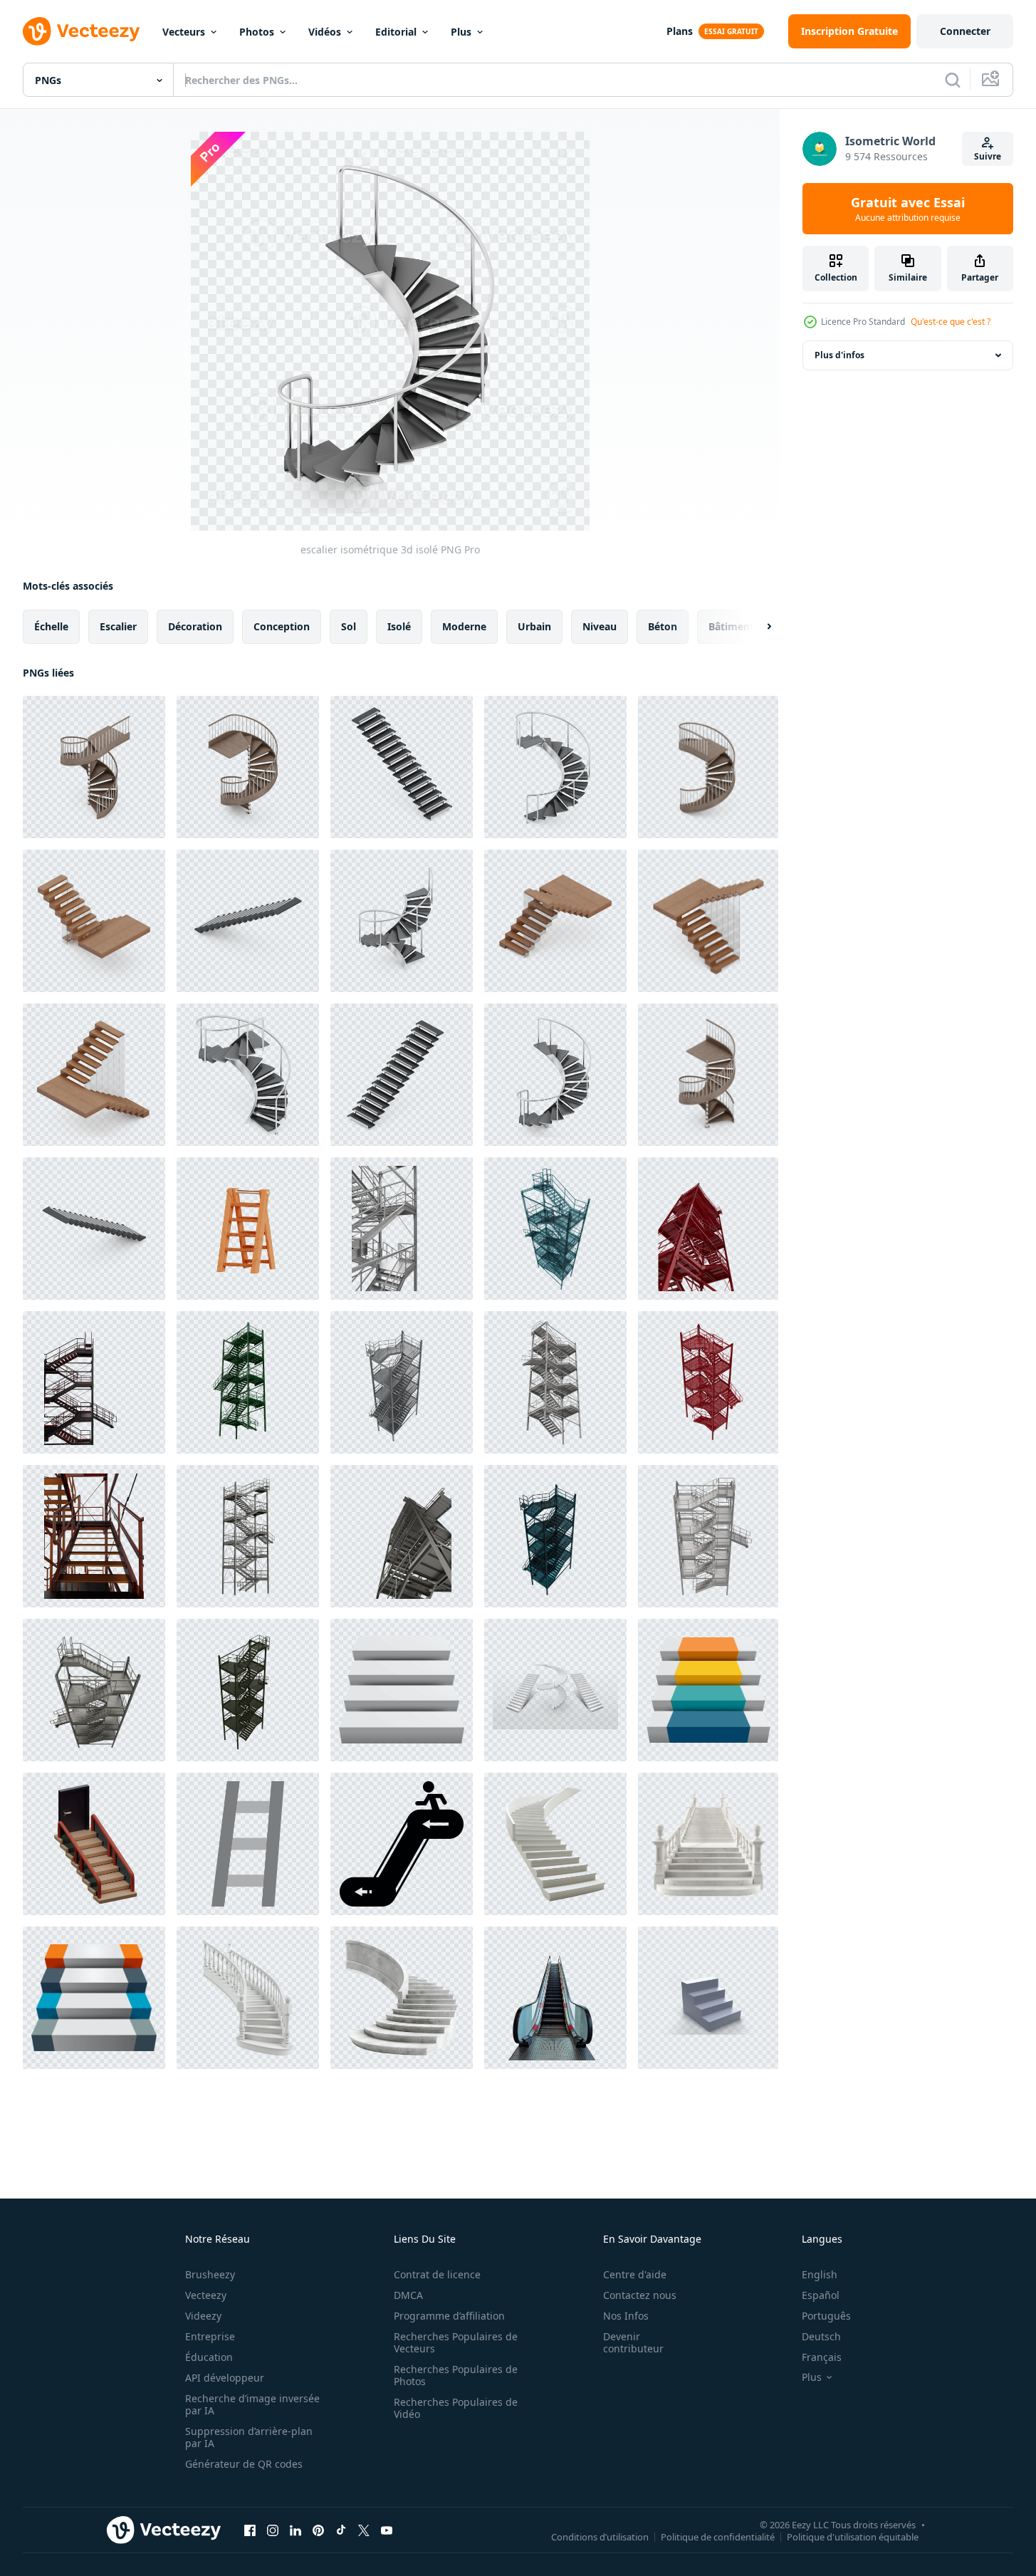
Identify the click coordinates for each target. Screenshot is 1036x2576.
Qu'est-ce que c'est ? (951, 322)
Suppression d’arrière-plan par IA (249, 2437)
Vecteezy (206, 2295)
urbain (534, 626)
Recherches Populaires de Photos (456, 2375)
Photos (257, 32)
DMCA (408, 2295)
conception (282, 626)
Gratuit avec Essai (908, 209)
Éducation (209, 2357)
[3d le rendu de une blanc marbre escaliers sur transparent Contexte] (555, 1844)
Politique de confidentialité (718, 2536)
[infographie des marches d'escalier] (94, 1998)
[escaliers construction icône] (248, 1844)
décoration (195, 626)
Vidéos (325, 32)
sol (349, 626)
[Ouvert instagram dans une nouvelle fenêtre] (273, 2530)
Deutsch (821, 2336)
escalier (118, 626)
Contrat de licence (437, 2274)
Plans (680, 31)
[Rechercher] (953, 80)
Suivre (988, 156)
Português (826, 2316)
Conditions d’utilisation (600, 2536)
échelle (51, 626)
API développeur (225, 2378)
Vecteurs (184, 32)
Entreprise (210, 2336)
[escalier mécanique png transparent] (555, 1998)
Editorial (396, 32)
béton (663, 626)
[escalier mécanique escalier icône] (402, 1844)
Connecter (965, 31)
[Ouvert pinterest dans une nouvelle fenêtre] (318, 2530)
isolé (399, 626)
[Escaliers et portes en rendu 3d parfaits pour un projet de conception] (94, 1844)
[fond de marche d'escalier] (402, 1690)
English (820, 2274)
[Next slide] (757, 627)
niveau (600, 626)
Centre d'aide (635, 2274)
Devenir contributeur (633, 2342)
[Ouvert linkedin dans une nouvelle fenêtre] (295, 2530)
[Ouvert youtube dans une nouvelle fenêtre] (387, 2530)
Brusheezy (210, 2274)
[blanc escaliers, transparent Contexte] (555, 1690)
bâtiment (731, 626)
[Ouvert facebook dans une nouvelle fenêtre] (250, 2530)
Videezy (203, 2316)
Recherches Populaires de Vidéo (456, 2408)
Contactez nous (640, 2295)
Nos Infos (626, 2316)
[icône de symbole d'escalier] (708, 1690)
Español (821, 2295)
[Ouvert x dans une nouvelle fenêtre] (364, 2530)
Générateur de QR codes (244, 2464)
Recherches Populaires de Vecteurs (456, 2342)
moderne (464, 626)
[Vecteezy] (81, 31)
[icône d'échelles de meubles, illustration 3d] (248, 1229)
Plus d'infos (839, 355)
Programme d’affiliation (449, 2316)
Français (822, 2357)
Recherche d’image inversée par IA (252, 2404)
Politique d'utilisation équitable (853, 2536)
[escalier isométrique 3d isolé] (94, 767)
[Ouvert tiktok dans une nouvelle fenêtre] (341, 2530)
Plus (461, 32)
